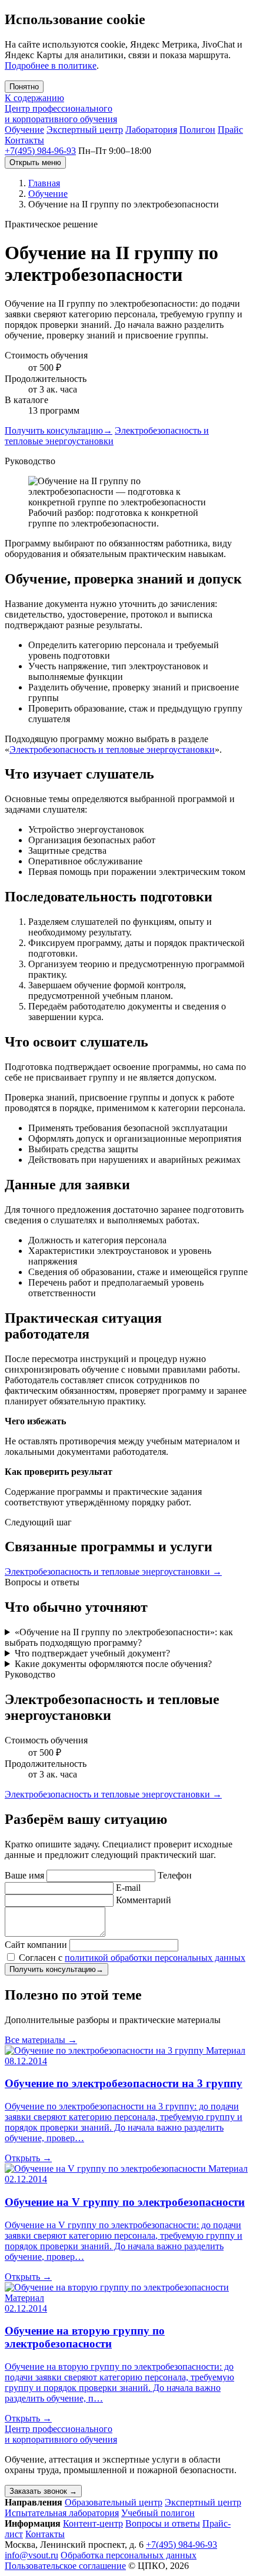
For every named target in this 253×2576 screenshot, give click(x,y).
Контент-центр (93, 2523)
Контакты (24, 140)
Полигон (197, 130)
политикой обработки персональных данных (155, 1958)
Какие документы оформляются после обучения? (113, 1664)
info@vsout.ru (31, 2555)
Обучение (24, 130)
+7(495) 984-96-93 (40, 151)
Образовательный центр (114, 2502)
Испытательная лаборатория (62, 2513)
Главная (44, 183)
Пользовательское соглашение (65, 2566)
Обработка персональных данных (129, 2555)
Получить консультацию (59, 430)
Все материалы (41, 2040)
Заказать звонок (43, 2491)
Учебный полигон (158, 2513)
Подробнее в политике (51, 66)
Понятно (24, 87)
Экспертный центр (85, 130)
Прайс (230, 130)
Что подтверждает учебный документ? (92, 1653)
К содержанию (34, 98)
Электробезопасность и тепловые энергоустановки (107, 436)
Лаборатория (151, 130)
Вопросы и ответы (163, 2523)
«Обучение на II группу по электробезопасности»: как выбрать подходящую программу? (119, 1637)
